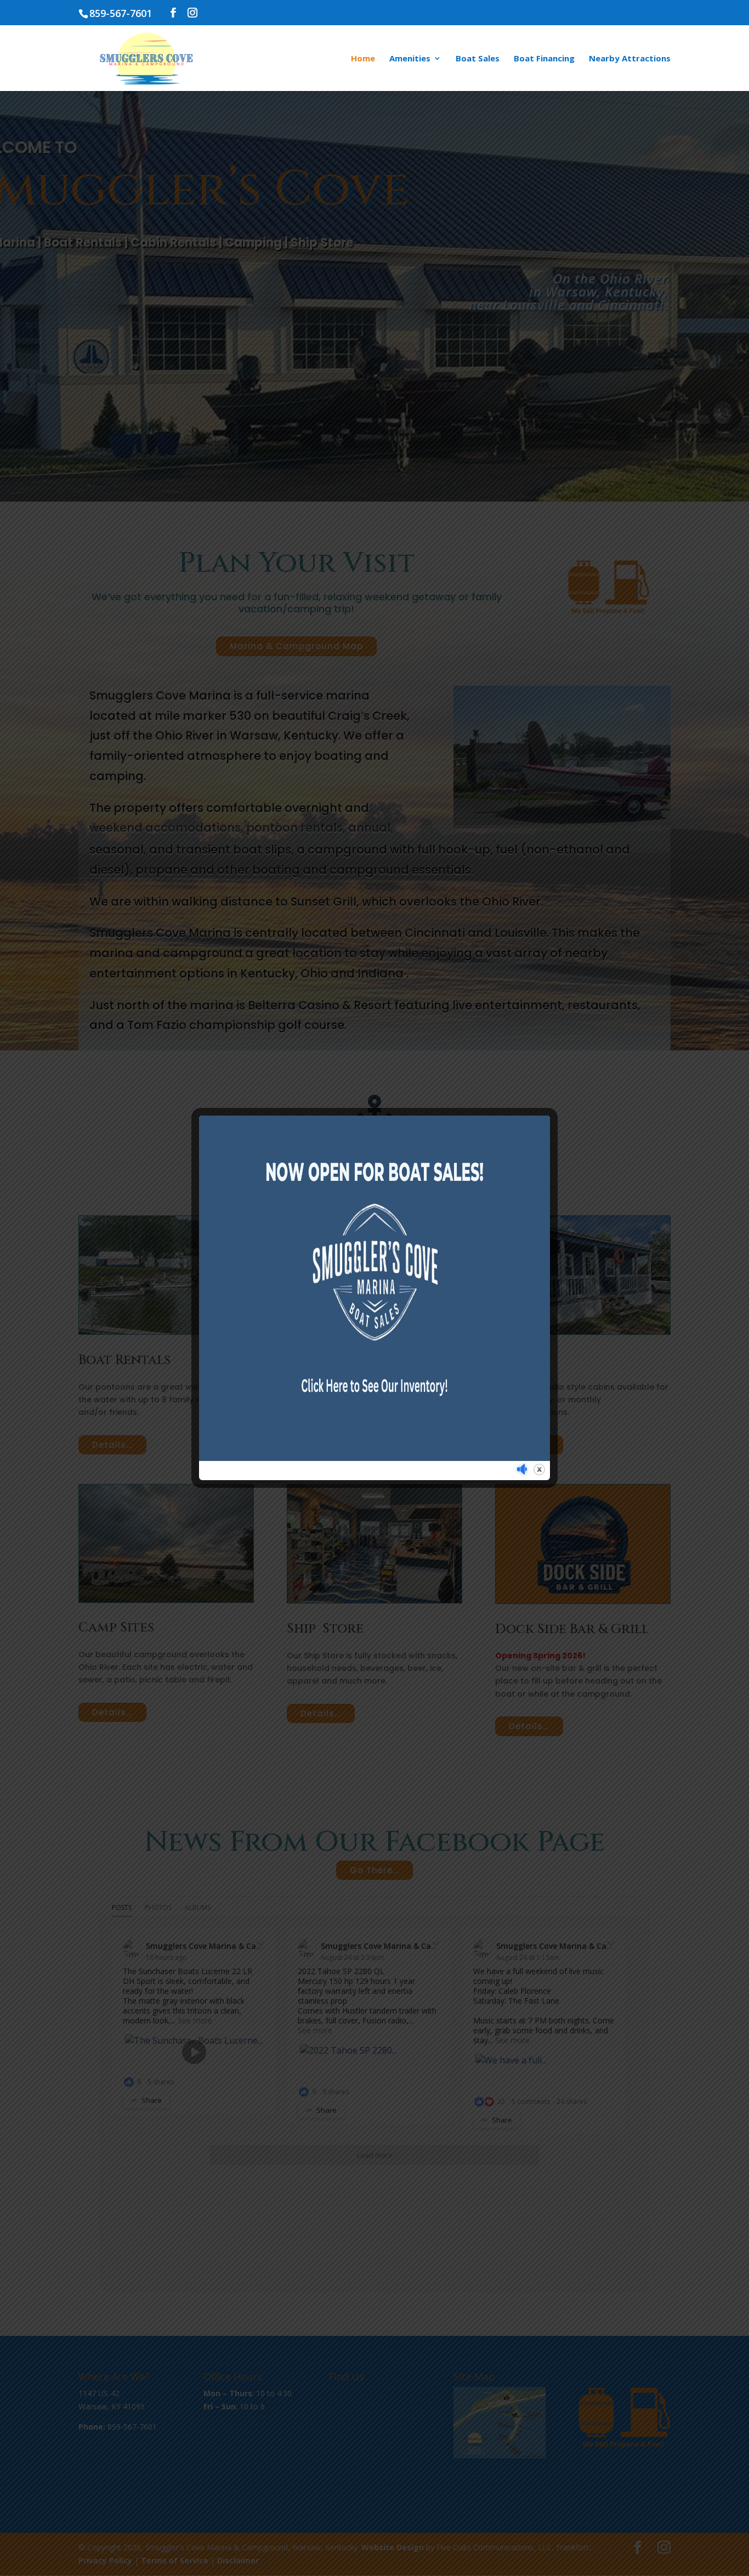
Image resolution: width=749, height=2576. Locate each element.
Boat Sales (478, 59)
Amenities (410, 59)
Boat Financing (544, 59)
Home (363, 59)
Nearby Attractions (630, 59)
